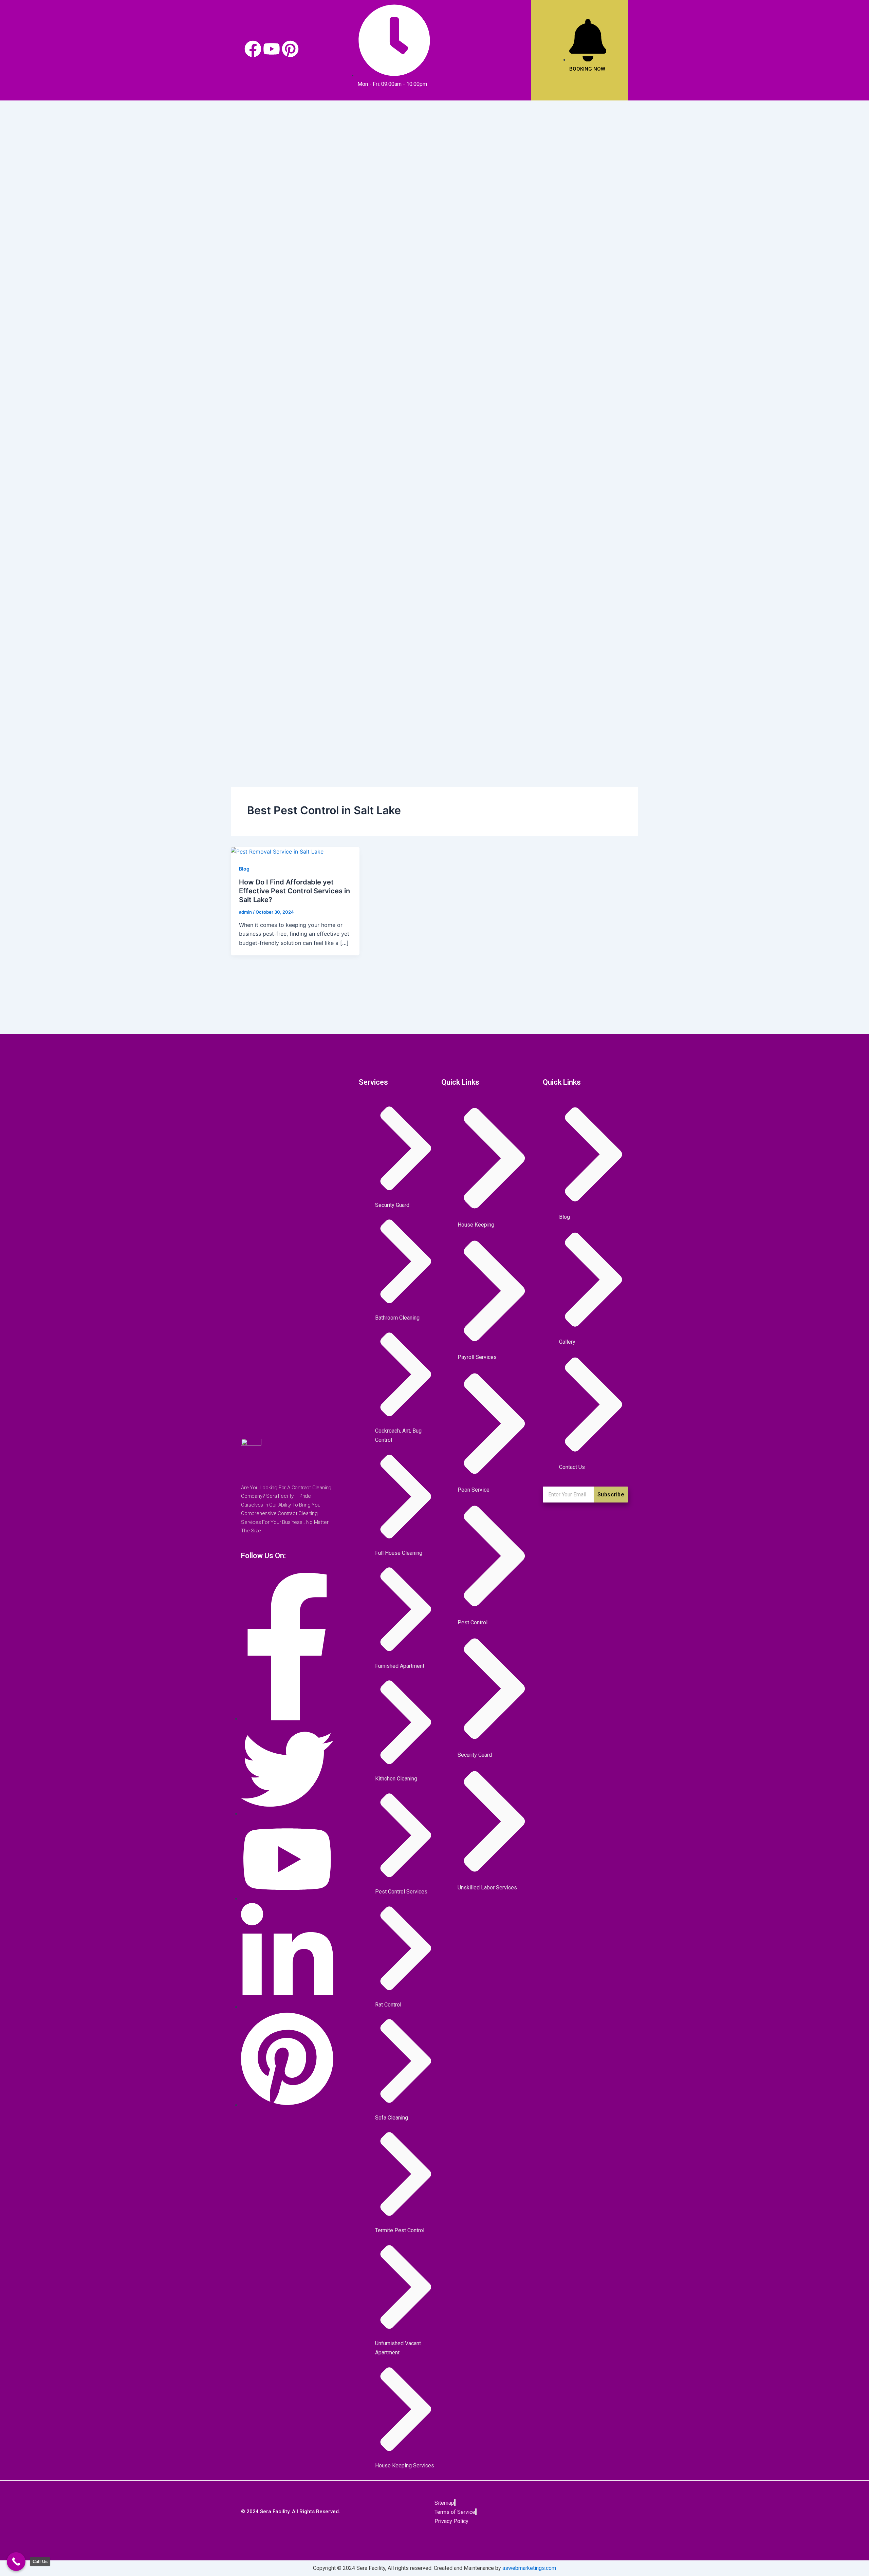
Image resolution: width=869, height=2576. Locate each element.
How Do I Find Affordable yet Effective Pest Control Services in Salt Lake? (294, 891)
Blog (244, 869)
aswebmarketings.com (529, 2568)
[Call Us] (16, 2562)
